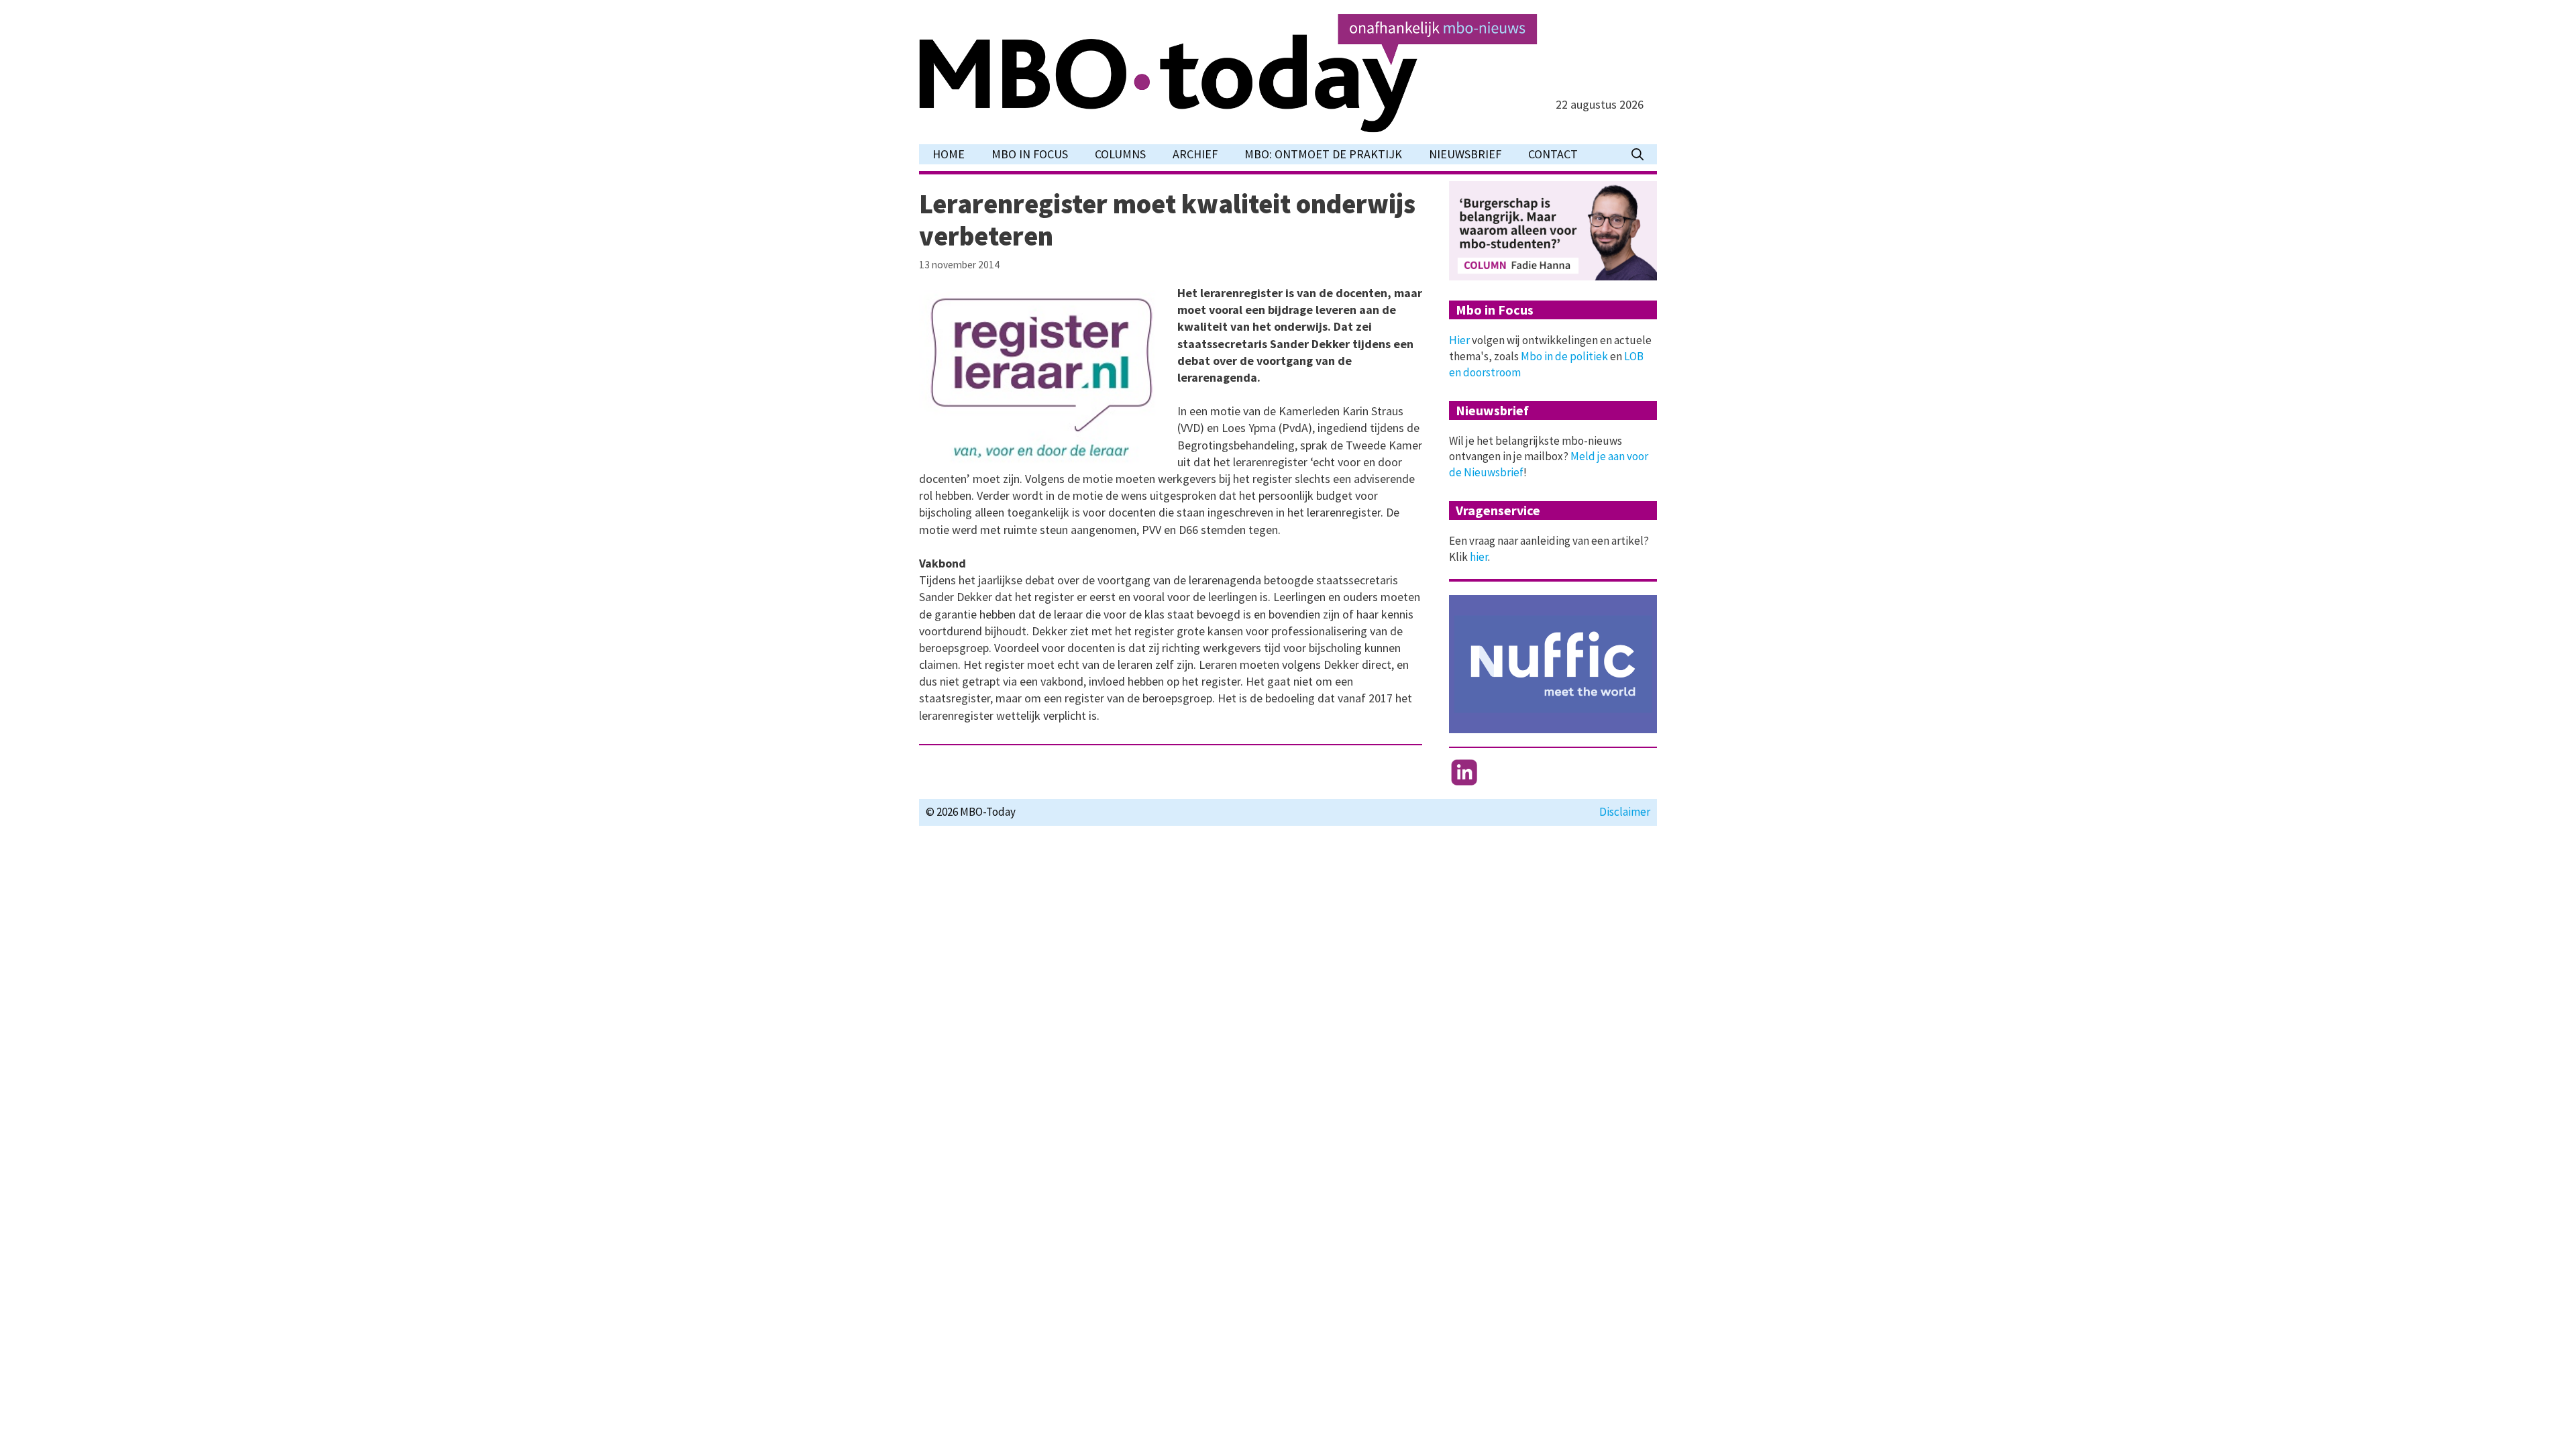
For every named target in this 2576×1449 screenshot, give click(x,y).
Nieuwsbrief (1465, 154)
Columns (1120, 154)
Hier (1459, 340)
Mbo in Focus (1030, 154)
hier (1479, 557)
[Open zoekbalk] (1638, 154)
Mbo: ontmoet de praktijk (1323, 154)
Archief (1195, 154)
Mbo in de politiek (1564, 356)
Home (949, 154)
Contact (1553, 154)
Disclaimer (1625, 812)
